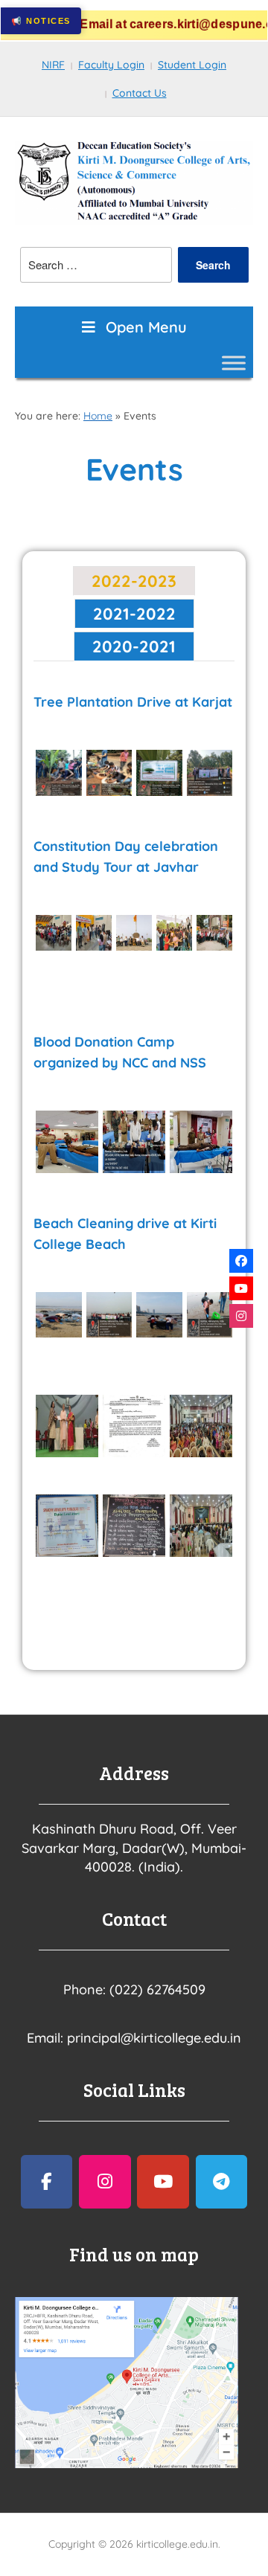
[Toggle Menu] (234, 363)
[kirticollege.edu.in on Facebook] (47, 2182)
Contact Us (140, 93)
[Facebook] (241, 1261)
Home (98, 416)
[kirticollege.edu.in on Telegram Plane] (222, 2182)
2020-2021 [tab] (134, 646)
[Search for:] (96, 265)
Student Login (192, 65)
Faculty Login (111, 65)
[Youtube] (241, 1288)
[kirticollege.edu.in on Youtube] (163, 2182)
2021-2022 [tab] (134, 614)
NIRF (53, 65)
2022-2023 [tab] (134, 581)
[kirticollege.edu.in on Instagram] (105, 2182)
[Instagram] (241, 1316)
